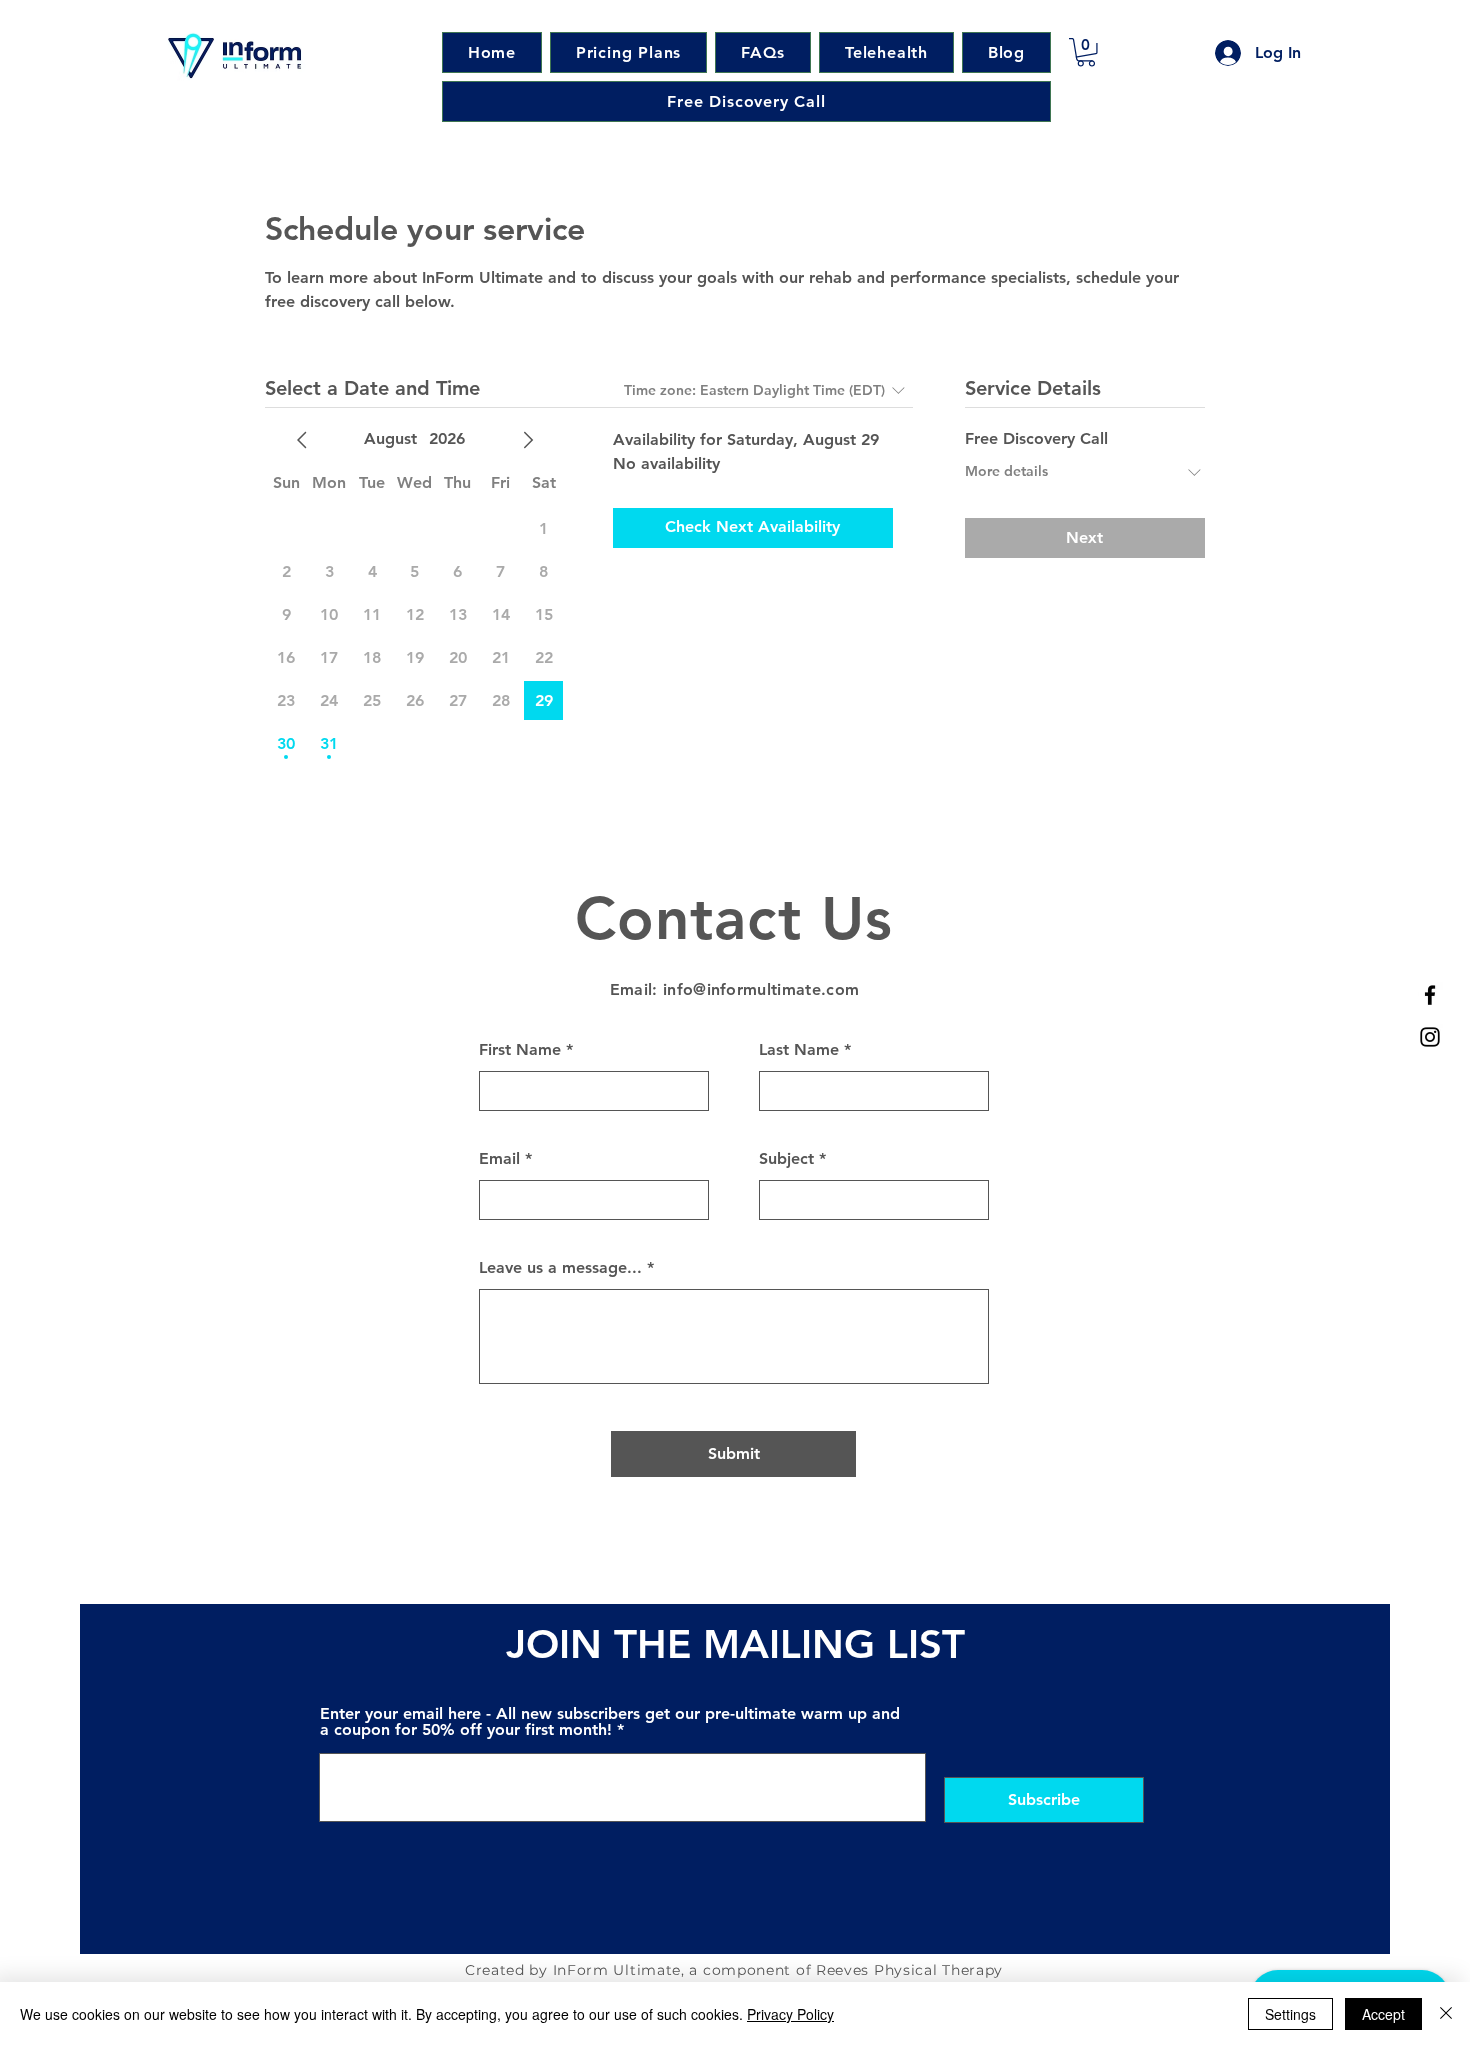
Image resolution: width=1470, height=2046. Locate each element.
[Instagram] (1430, 1037)
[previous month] (302, 440)
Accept (1383, 2014)
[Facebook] (1430, 995)
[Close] (1446, 2014)
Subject (786, 1159)
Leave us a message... (560, 1268)
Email (499, 1159)
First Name (520, 1050)
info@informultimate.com (761, 989)
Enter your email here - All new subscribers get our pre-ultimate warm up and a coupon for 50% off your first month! (610, 1722)
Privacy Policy (790, 2014)
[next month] (528, 440)
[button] (1086, 52)
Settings (1290, 2014)
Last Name (799, 1050)
